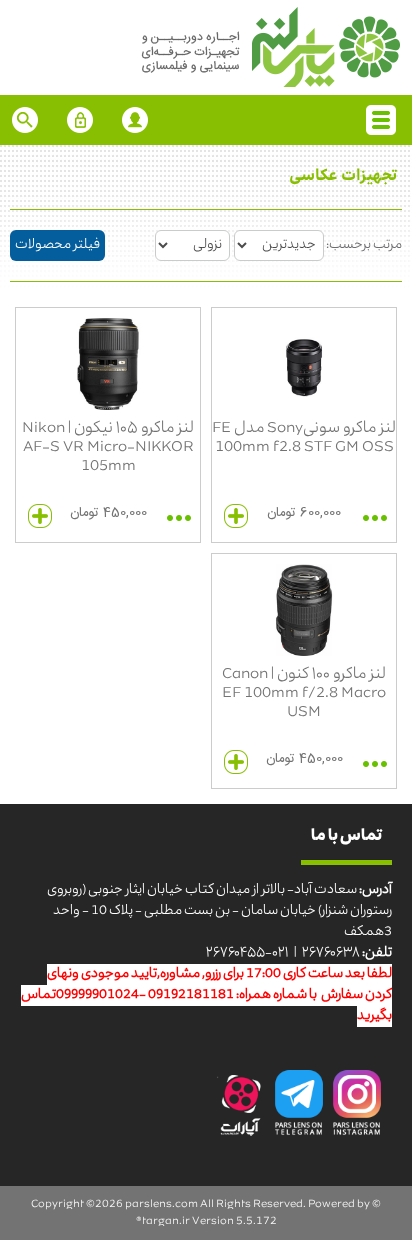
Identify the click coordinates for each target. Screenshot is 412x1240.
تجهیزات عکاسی (343, 177)
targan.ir (166, 1221)
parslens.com (161, 1204)
